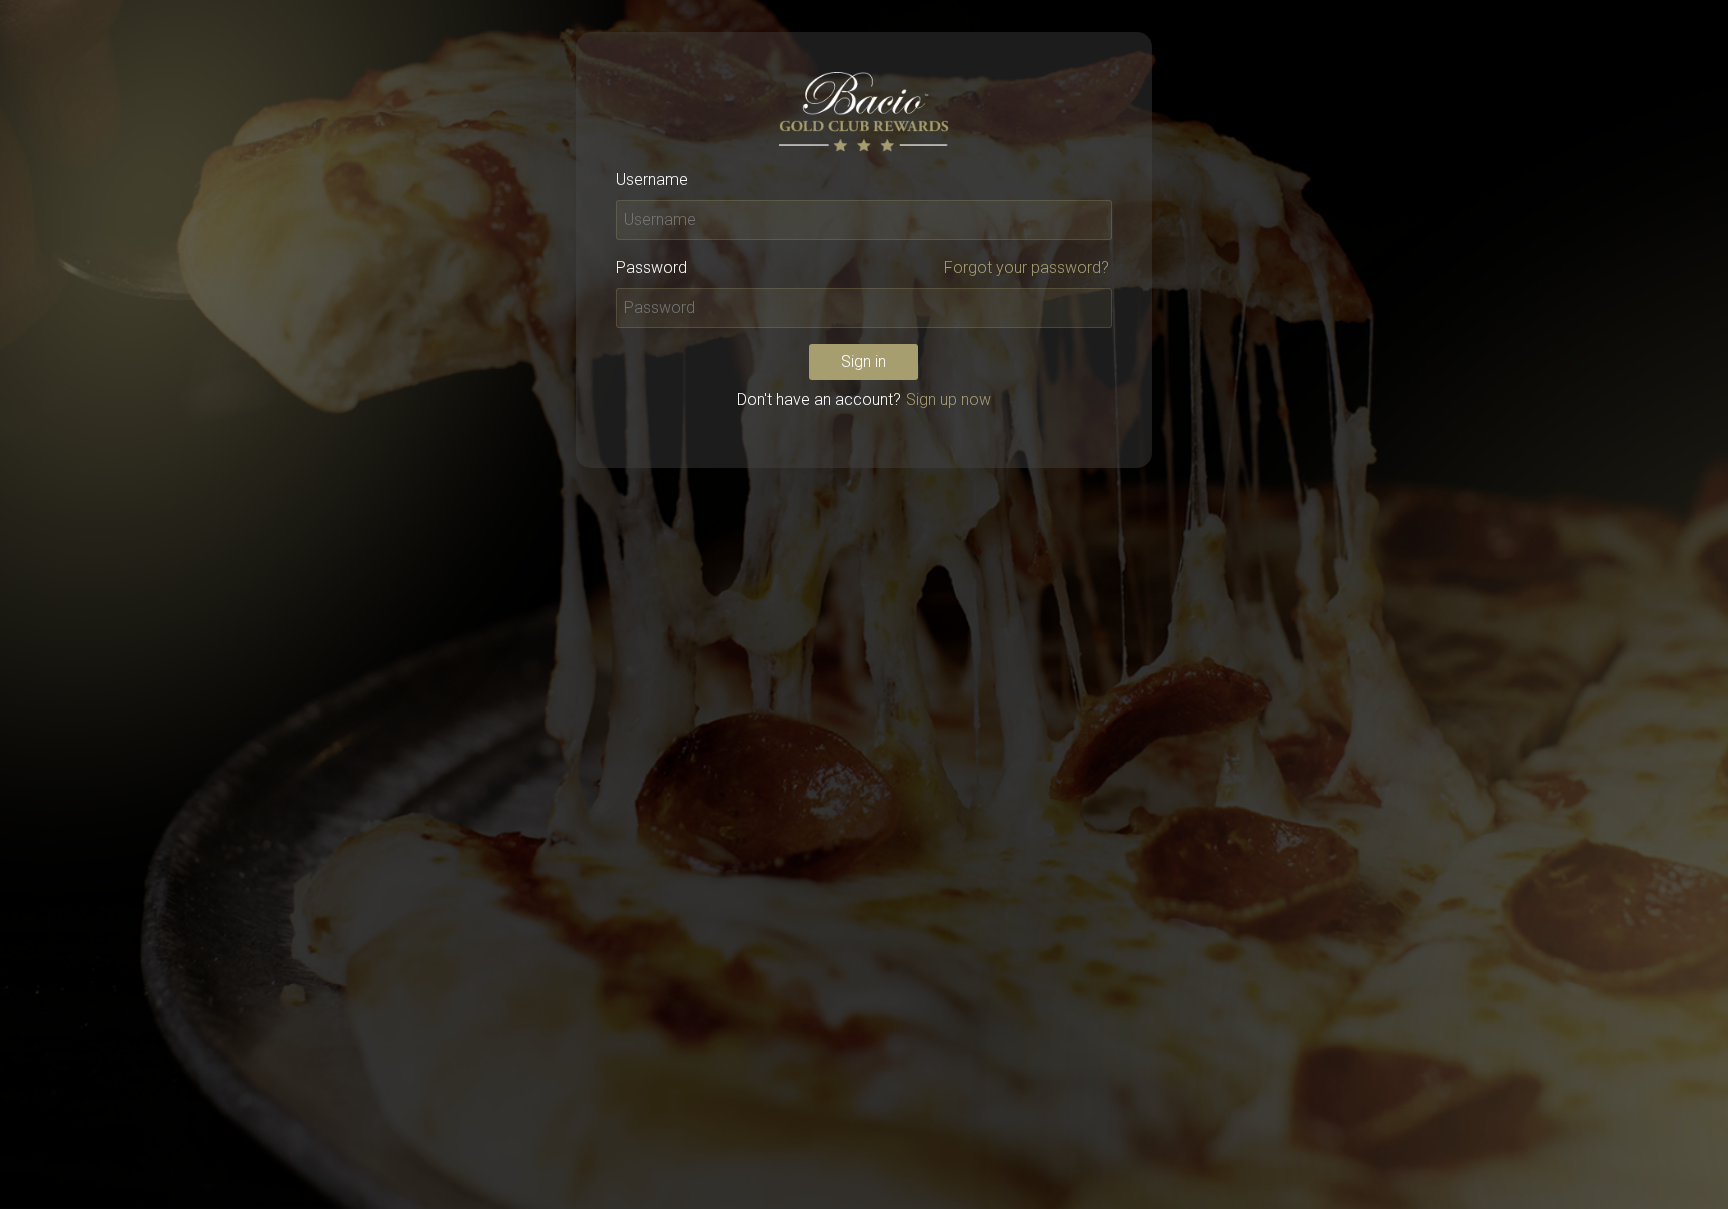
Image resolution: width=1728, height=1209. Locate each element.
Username (652, 179)
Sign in (863, 361)
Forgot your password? (1026, 267)
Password (651, 267)
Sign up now (948, 399)
